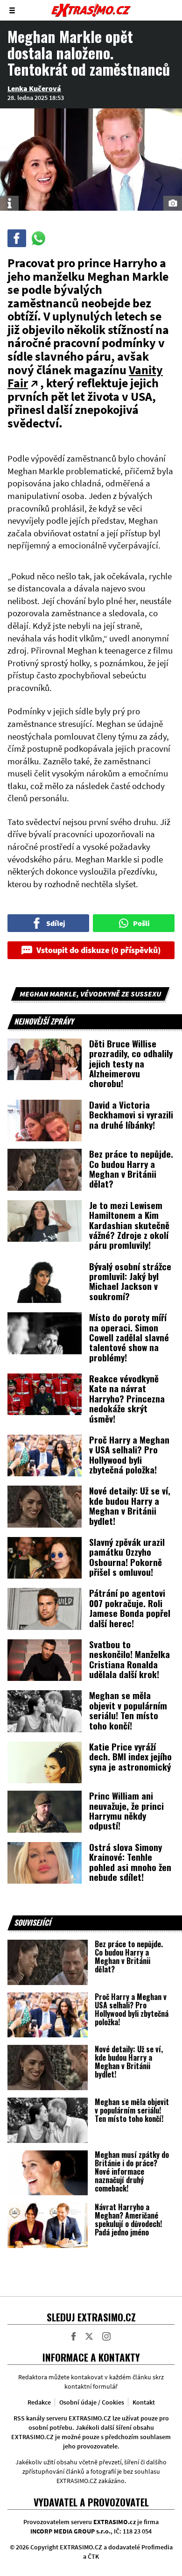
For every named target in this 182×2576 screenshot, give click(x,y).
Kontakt (144, 2402)
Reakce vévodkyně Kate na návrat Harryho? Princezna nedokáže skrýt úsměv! (127, 1398)
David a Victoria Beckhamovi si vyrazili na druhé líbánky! (131, 1114)
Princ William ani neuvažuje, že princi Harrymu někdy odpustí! (126, 1810)
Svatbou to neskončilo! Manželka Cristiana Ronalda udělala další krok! (129, 1659)
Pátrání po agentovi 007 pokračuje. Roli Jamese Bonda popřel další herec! (130, 1608)
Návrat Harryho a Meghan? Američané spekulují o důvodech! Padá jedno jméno (128, 2220)
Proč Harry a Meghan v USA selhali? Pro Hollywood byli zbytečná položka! (129, 1454)
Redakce (39, 2402)
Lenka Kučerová (34, 88)
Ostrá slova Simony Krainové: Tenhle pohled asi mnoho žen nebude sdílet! (130, 1862)
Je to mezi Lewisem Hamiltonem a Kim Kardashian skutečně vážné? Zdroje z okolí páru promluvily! (129, 1225)
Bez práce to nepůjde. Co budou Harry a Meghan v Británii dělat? (131, 1168)
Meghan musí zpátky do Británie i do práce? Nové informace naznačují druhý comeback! (132, 2171)
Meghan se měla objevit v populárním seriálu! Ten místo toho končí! (128, 1710)
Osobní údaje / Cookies (92, 2402)
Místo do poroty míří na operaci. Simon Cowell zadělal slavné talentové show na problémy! (129, 1337)
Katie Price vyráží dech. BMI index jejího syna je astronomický (130, 1756)
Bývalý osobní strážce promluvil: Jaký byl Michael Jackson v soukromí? (130, 1281)
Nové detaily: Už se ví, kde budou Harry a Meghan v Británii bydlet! (130, 1505)
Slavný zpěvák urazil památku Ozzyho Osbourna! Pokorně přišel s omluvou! (127, 1557)
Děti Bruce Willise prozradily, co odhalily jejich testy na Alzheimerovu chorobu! (131, 1063)
